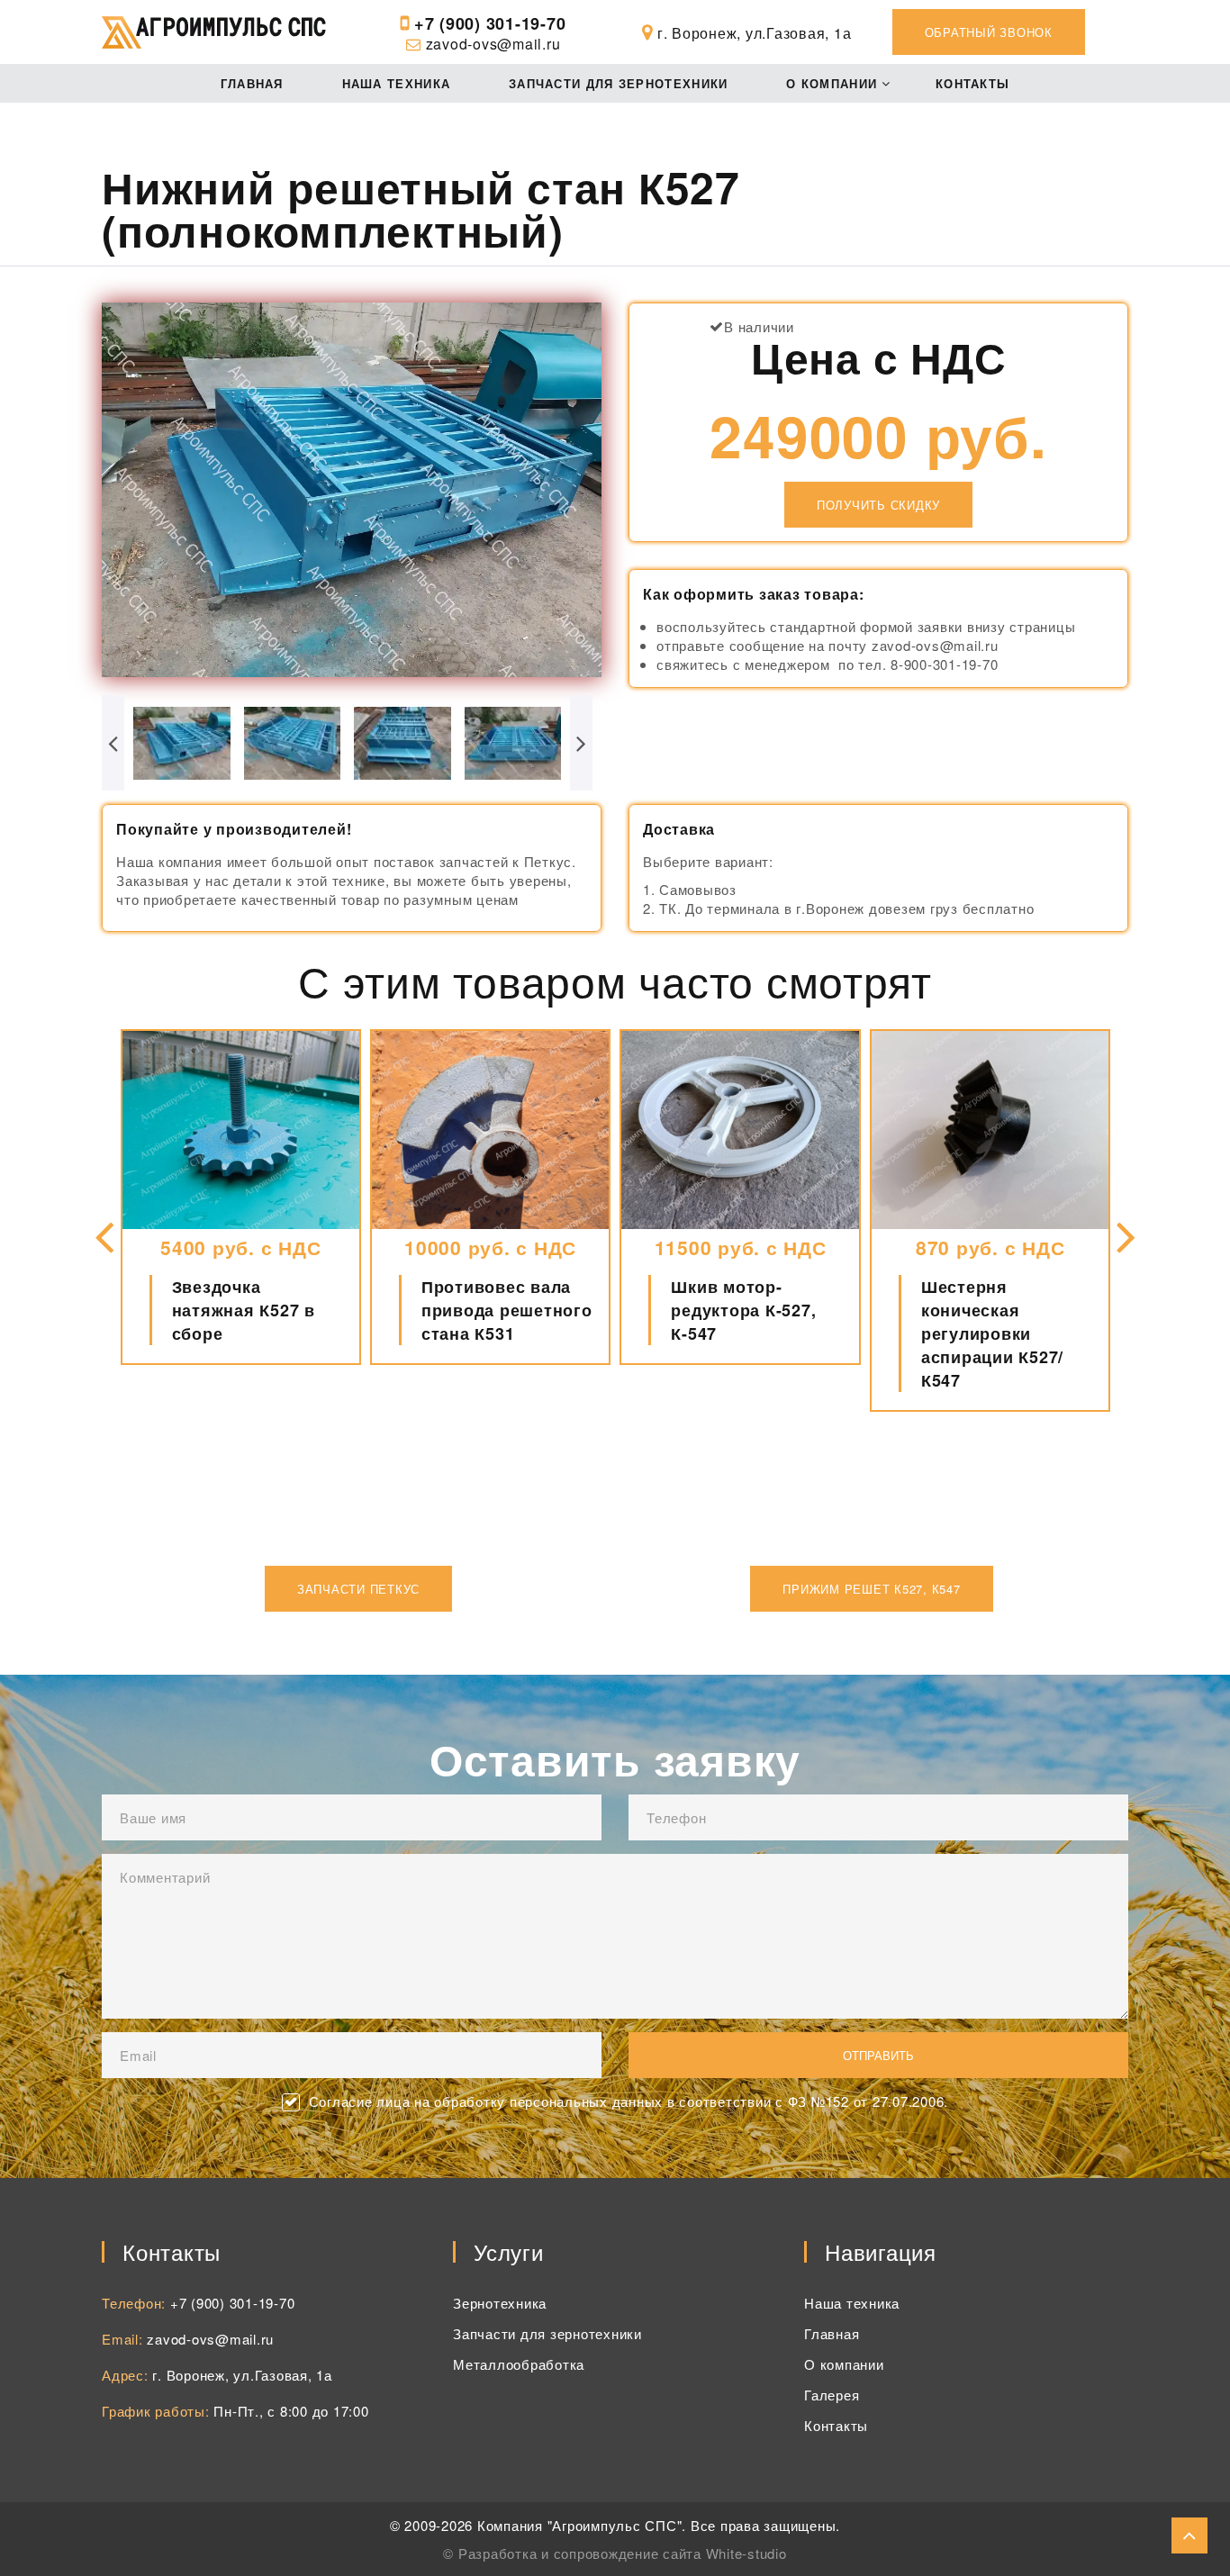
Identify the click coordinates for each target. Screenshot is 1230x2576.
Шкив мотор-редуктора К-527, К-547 (743, 1310)
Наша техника (397, 83)
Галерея (832, 2395)
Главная (252, 83)
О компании (832, 83)
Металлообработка (519, 2364)
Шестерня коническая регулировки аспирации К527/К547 (992, 1333)
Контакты (972, 83)
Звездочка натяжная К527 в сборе (244, 1310)
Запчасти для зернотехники (619, 83)
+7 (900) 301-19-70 (490, 23)
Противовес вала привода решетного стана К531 (507, 1310)
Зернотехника (500, 2303)
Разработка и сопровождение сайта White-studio (623, 2553)
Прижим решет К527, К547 (871, 1589)
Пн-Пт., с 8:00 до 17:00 (291, 2411)
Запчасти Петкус (358, 1589)
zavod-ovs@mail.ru (493, 44)
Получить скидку (878, 505)
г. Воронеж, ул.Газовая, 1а (242, 2375)
